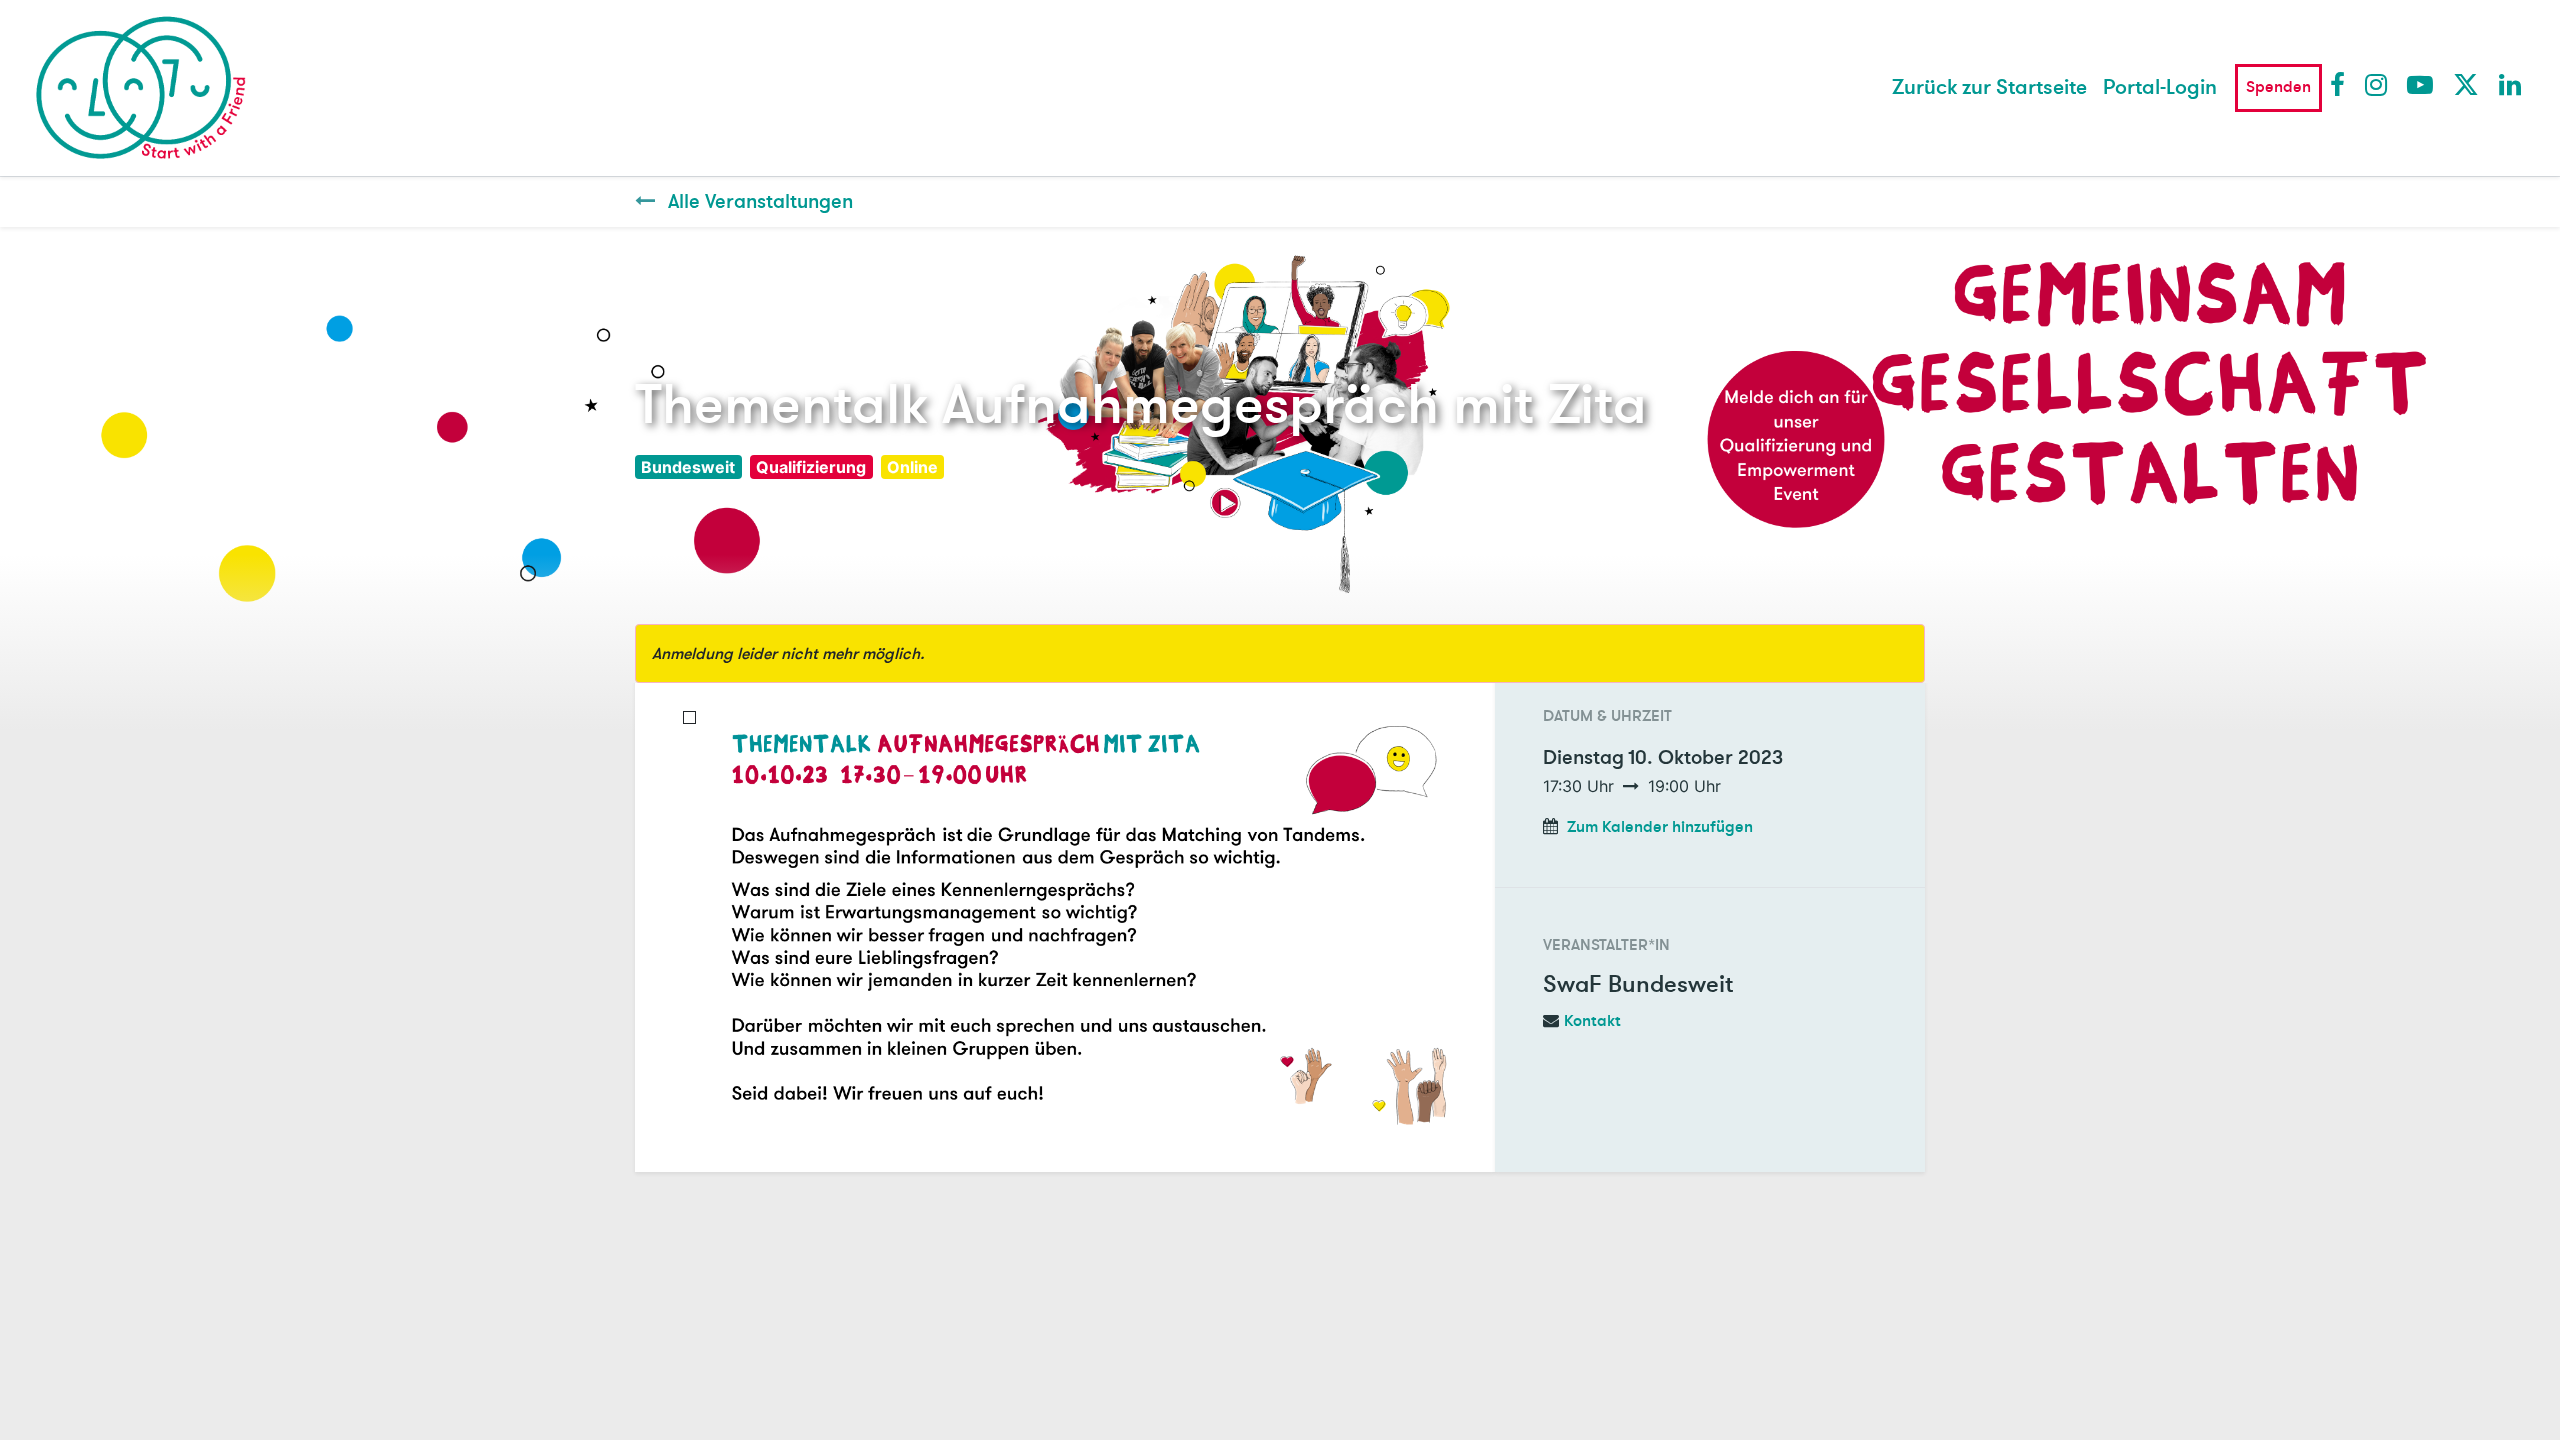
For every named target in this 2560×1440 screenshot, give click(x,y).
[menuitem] (1989, 88)
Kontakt (1592, 1021)
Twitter (2465, 84)
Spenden (2278, 87)
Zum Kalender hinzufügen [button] (1660, 827)
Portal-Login (2160, 87)
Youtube (2419, 84)
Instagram (2377, 84)
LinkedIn (2511, 84)
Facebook (2342, 84)
